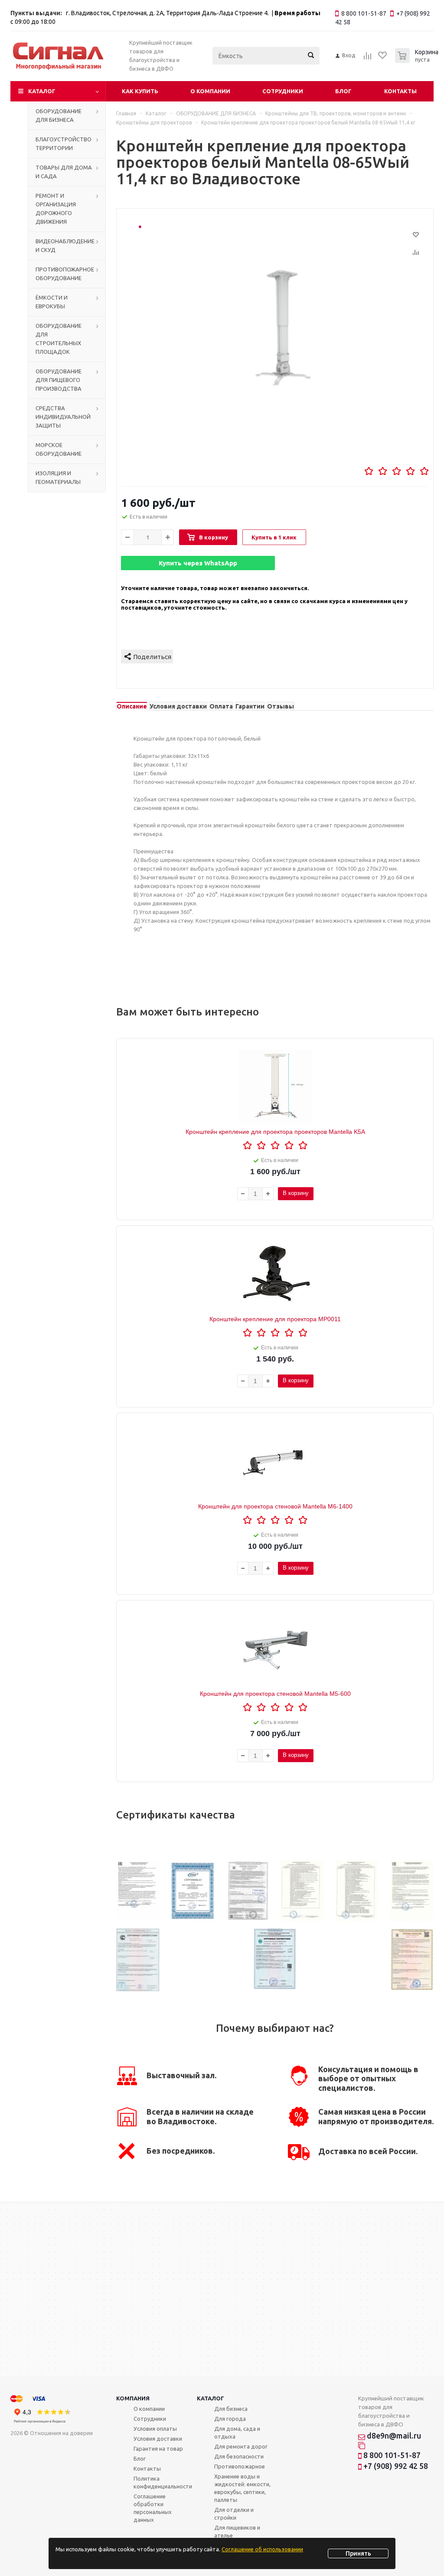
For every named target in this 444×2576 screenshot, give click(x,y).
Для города (230, 2419)
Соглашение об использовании (262, 2549)
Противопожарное (240, 2466)
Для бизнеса (231, 2409)
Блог (343, 91)
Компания (133, 2398)
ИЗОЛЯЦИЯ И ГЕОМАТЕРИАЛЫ (58, 477)
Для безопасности (239, 2456)
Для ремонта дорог (241, 2446)
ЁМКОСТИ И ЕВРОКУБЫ (52, 302)
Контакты (400, 91)
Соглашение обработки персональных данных (153, 2508)
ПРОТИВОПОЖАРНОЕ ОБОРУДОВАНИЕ (65, 274)
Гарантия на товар (158, 2449)
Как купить (140, 91)
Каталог (42, 91)
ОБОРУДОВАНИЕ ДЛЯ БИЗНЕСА (59, 115)
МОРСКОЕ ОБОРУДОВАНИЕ (59, 449)
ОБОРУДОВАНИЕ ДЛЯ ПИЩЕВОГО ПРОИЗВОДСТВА (59, 380)
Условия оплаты (155, 2429)
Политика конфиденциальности (163, 2482)
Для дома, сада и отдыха (237, 2432)
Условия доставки (158, 2439)
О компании (210, 91)
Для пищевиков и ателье (237, 2531)
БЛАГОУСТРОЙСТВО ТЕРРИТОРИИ (64, 144)
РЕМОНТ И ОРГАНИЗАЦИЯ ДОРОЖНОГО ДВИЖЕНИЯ (56, 209)
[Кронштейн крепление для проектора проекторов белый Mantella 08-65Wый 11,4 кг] (284, 338)
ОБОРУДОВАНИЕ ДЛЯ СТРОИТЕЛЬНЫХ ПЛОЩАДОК (59, 339)
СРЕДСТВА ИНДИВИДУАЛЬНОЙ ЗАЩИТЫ (63, 417)
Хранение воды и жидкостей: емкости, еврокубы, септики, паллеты (242, 2488)
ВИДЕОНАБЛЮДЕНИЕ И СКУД (65, 245)
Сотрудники (283, 91)
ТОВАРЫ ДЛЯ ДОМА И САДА (64, 172)
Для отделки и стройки (234, 2514)
